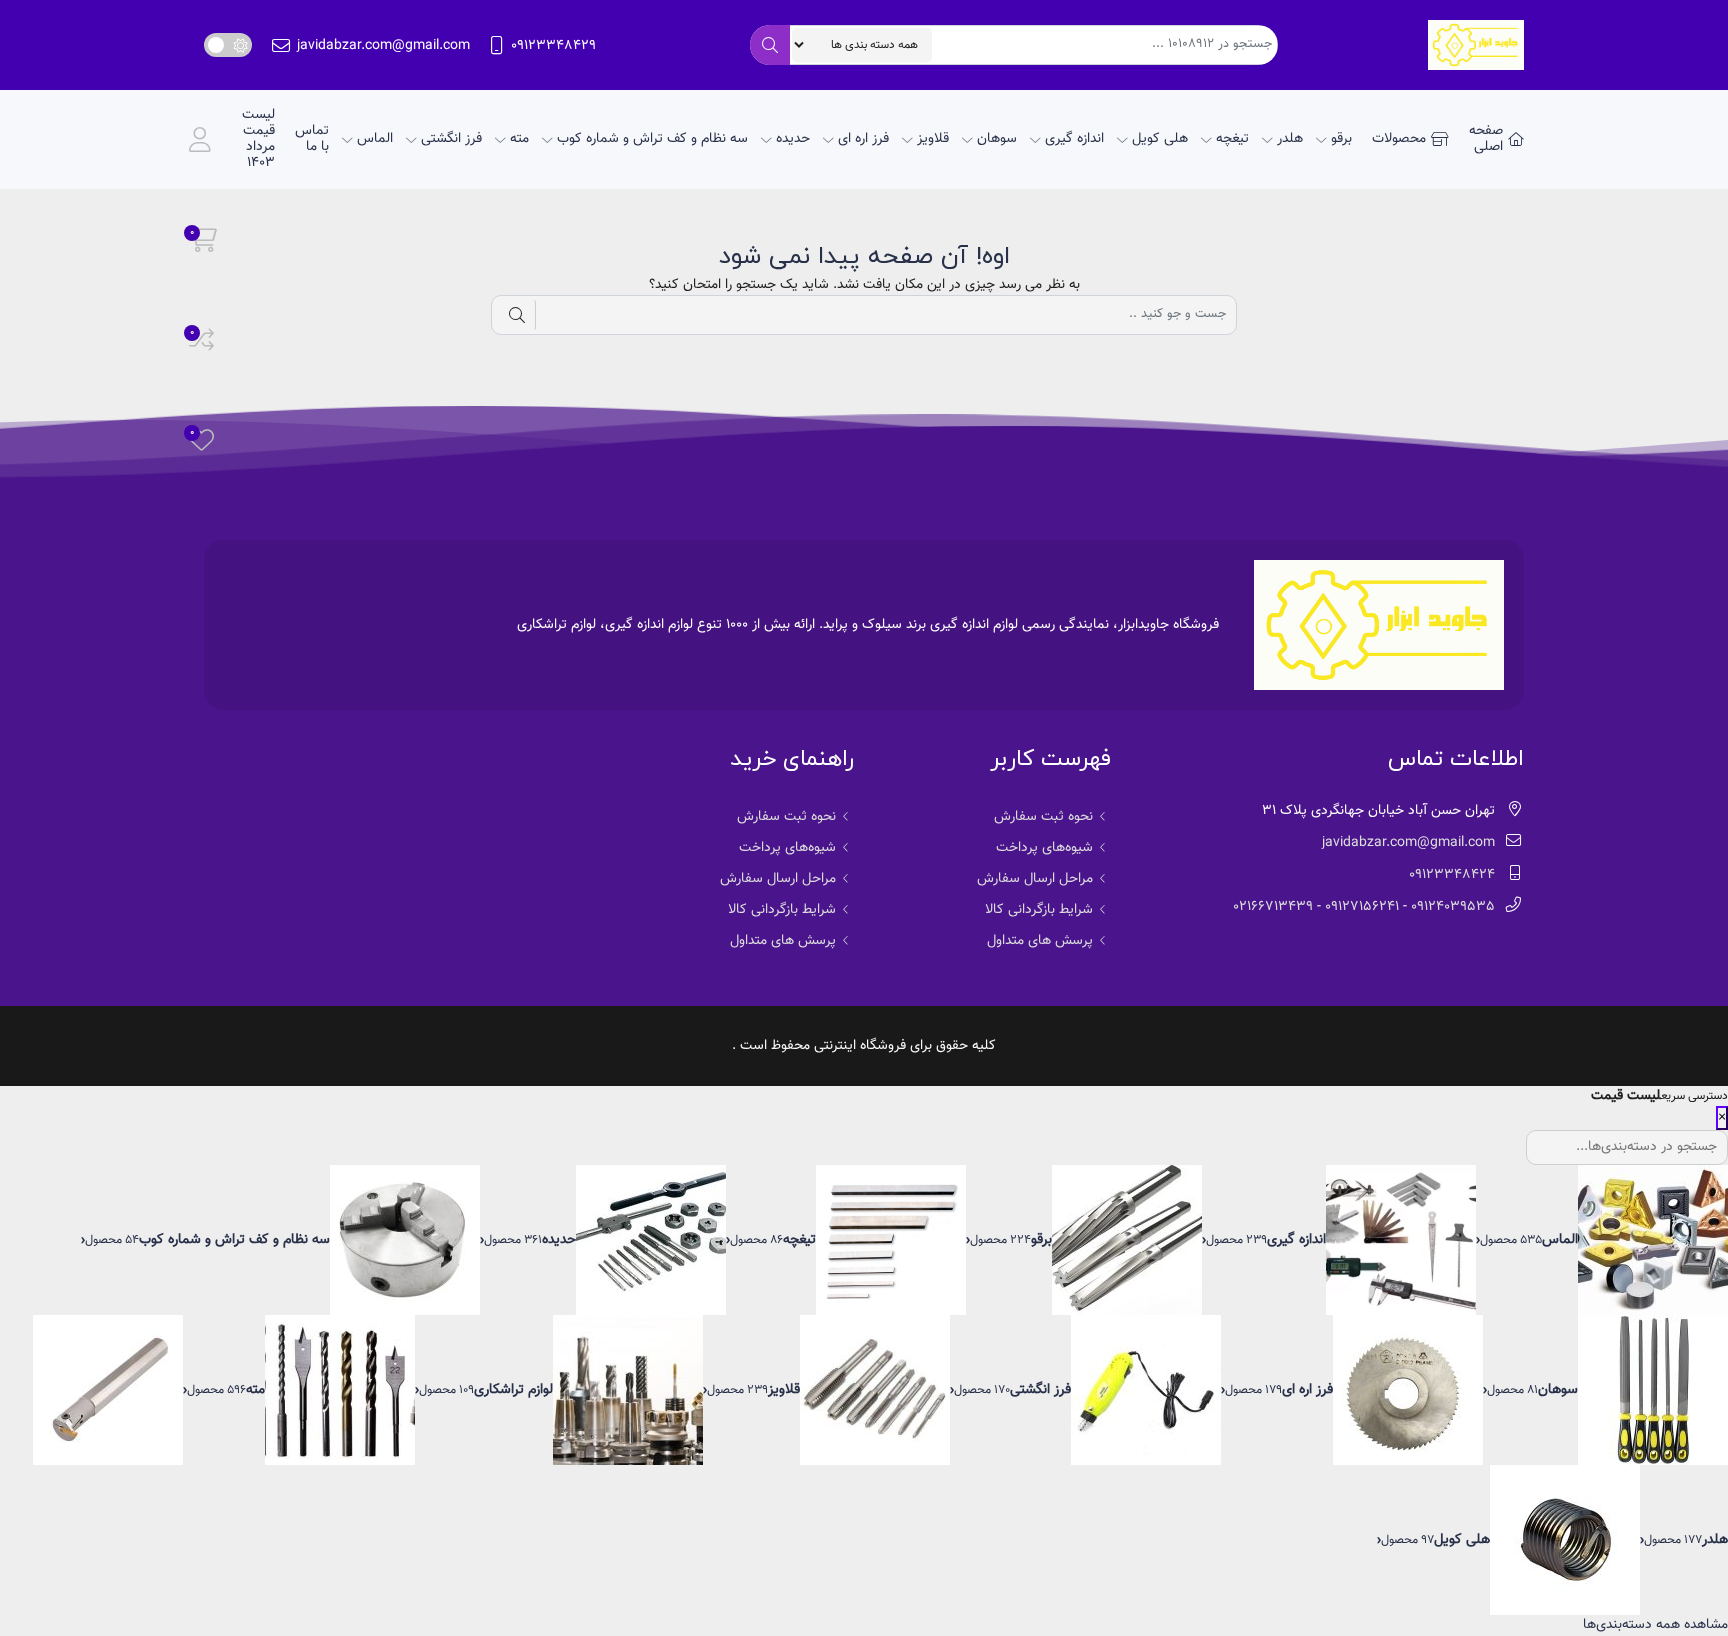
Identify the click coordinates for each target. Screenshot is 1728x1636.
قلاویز (933, 139)
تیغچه (1232, 139)
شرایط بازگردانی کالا (1039, 910)
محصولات (1399, 139)
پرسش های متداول (1040, 941)
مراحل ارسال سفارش (1035, 879)
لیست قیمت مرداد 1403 (258, 139)
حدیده (793, 139)
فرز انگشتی (451, 139)
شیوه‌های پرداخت (1044, 848)
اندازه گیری (1074, 139)
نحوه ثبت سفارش (1043, 817)
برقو (1341, 139)
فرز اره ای (863, 139)
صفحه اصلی (1486, 139)
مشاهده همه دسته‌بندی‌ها (1655, 1625)
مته (519, 139)
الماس (375, 139)
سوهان (997, 139)
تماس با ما (312, 139)
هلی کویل (1160, 139)
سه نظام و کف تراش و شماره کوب (652, 139)
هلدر (1290, 139)
